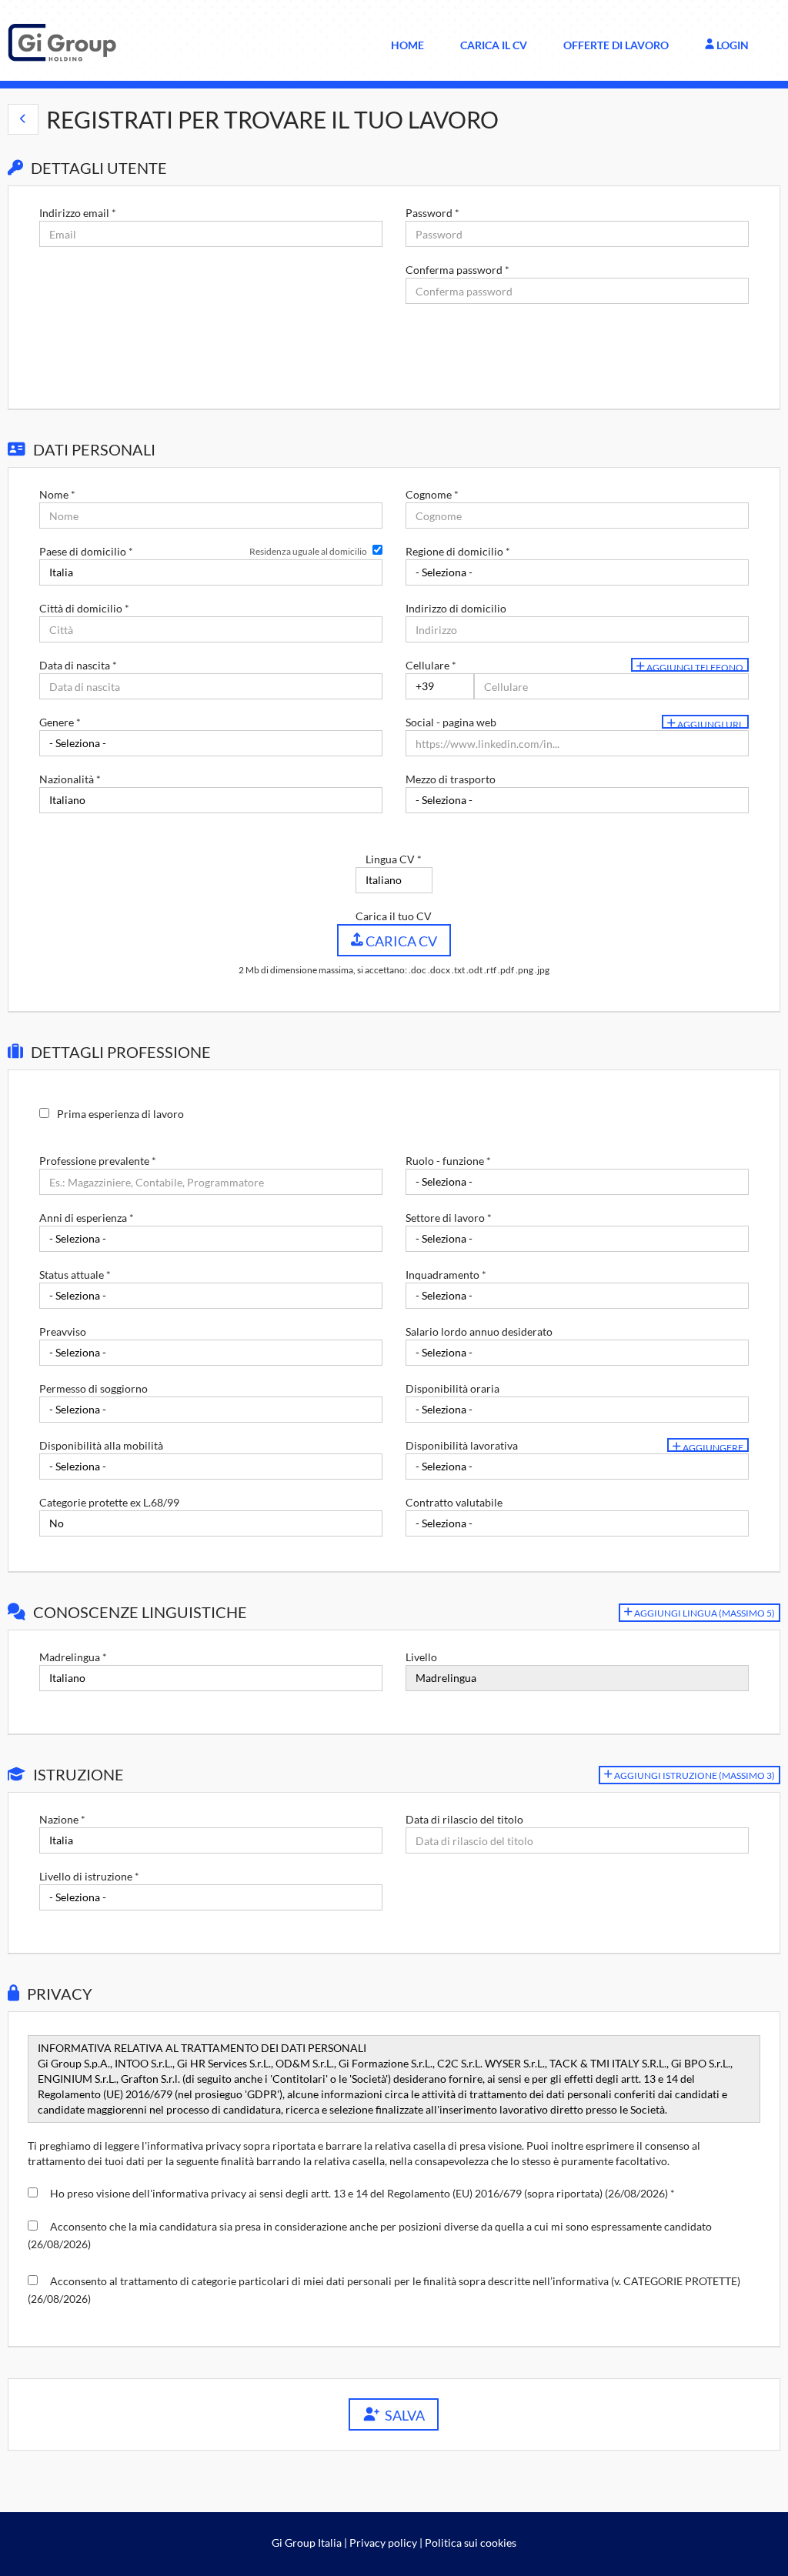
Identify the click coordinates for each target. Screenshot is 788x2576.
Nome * (57, 494)
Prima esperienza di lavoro (120, 1114)
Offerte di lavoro (616, 45)
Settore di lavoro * (449, 1218)
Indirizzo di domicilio (456, 608)
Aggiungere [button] (712, 1447)
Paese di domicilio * (86, 551)
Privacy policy (383, 2543)
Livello (421, 1657)
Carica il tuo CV (394, 916)
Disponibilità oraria (452, 1388)
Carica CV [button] (400, 941)
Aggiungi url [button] (710, 724)
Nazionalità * (70, 779)
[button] (23, 119)
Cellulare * (431, 665)
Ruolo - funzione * (448, 1161)
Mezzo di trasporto (451, 779)
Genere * (60, 722)
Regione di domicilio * (458, 551)
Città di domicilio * (84, 608)
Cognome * (432, 494)
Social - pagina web (451, 722)
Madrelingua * (73, 1657)
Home (407, 45)
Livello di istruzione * (89, 1876)
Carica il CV (494, 45)
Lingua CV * (394, 859)
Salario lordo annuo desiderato (479, 1331)
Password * (432, 213)
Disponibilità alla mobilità (101, 1445)
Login (731, 45)
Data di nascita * (78, 665)
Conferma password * (457, 270)
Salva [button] (402, 2415)
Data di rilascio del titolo (464, 1819)
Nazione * (62, 1819)
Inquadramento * (446, 1275)
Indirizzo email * (78, 213)
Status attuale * (75, 1275)
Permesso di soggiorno (93, 1388)
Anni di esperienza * (87, 1218)
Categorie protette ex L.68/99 (109, 1502)
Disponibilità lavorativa (462, 1445)
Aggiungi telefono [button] (694, 667)
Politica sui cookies (471, 2543)
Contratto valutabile (454, 1502)
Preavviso (63, 1331)
